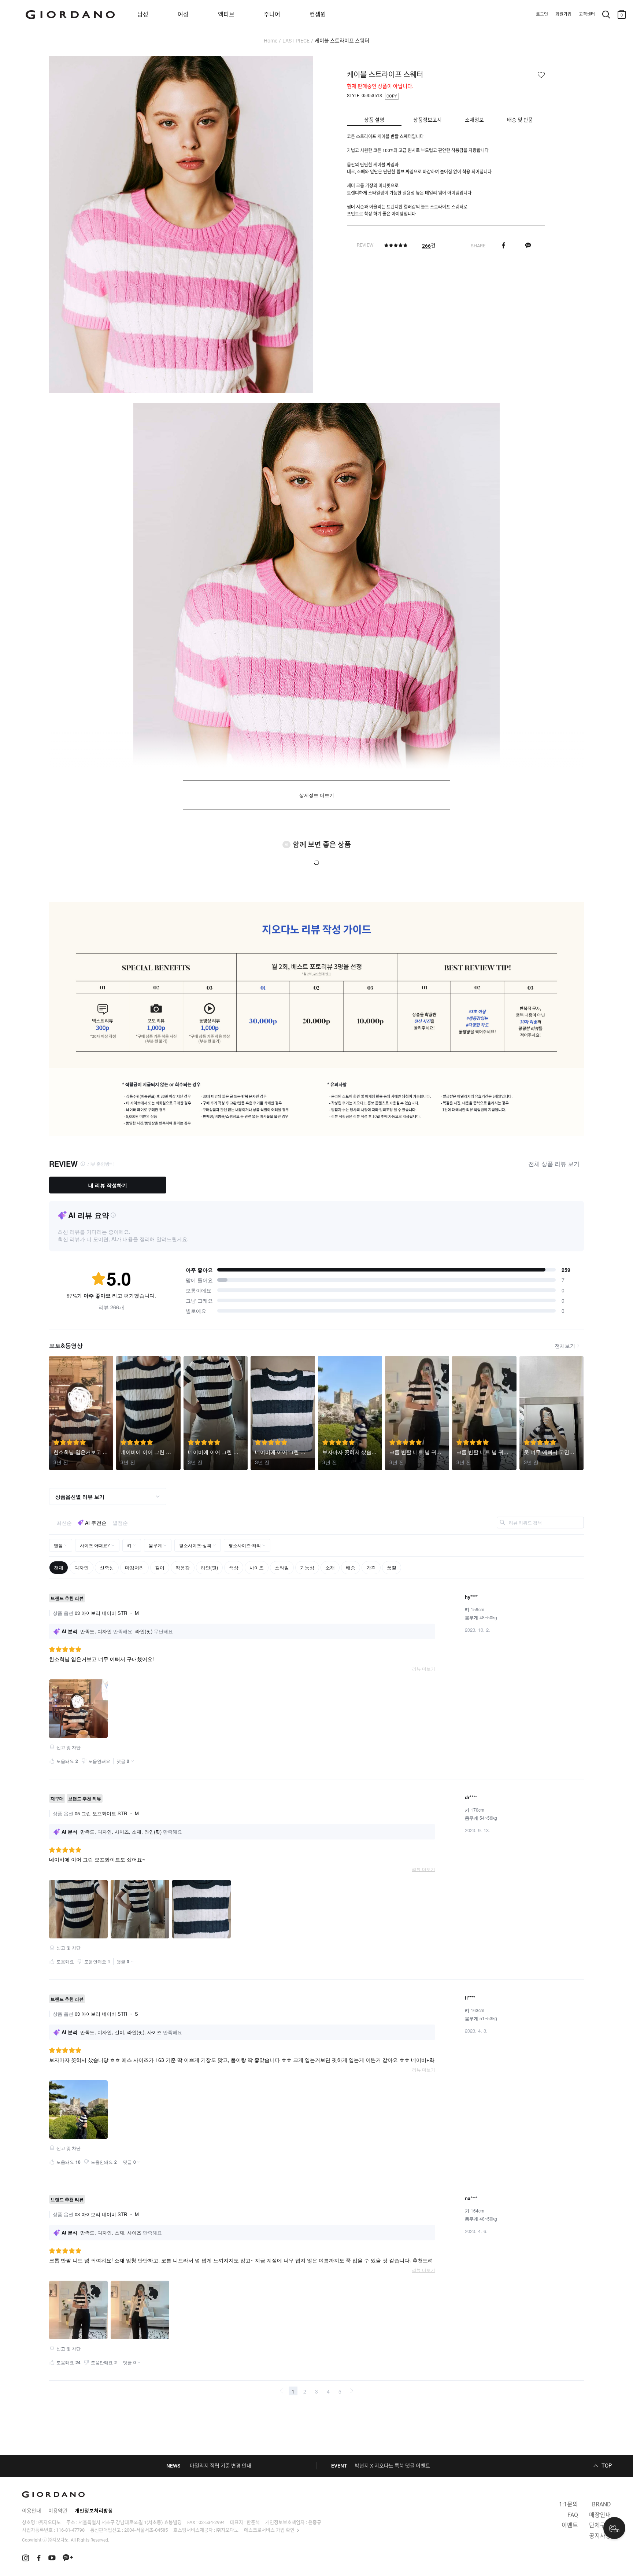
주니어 (272, 14)
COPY (392, 96)
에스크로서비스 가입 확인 (269, 2530)
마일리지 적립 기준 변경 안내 (221, 2466)
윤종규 (315, 2522)
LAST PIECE (296, 41)
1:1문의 (569, 2504)
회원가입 (563, 14)
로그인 (542, 14)
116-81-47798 (70, 2530)
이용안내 (32, 2511)
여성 (183, 14)
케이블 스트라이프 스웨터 (342, 41)
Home (271, 41)
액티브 (226, 14)
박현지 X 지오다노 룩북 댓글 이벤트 (392, 2466)
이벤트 (570, 2525)
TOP (607, 2466)
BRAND (601, 2504)
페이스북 (504, 246)
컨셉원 (318, 14)
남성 (143, 14)
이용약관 (58, 2511)
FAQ (573, 2515)
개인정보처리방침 (94, 2511)
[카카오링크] (528, 246)
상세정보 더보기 (317, 795)
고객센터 (587, 14)
